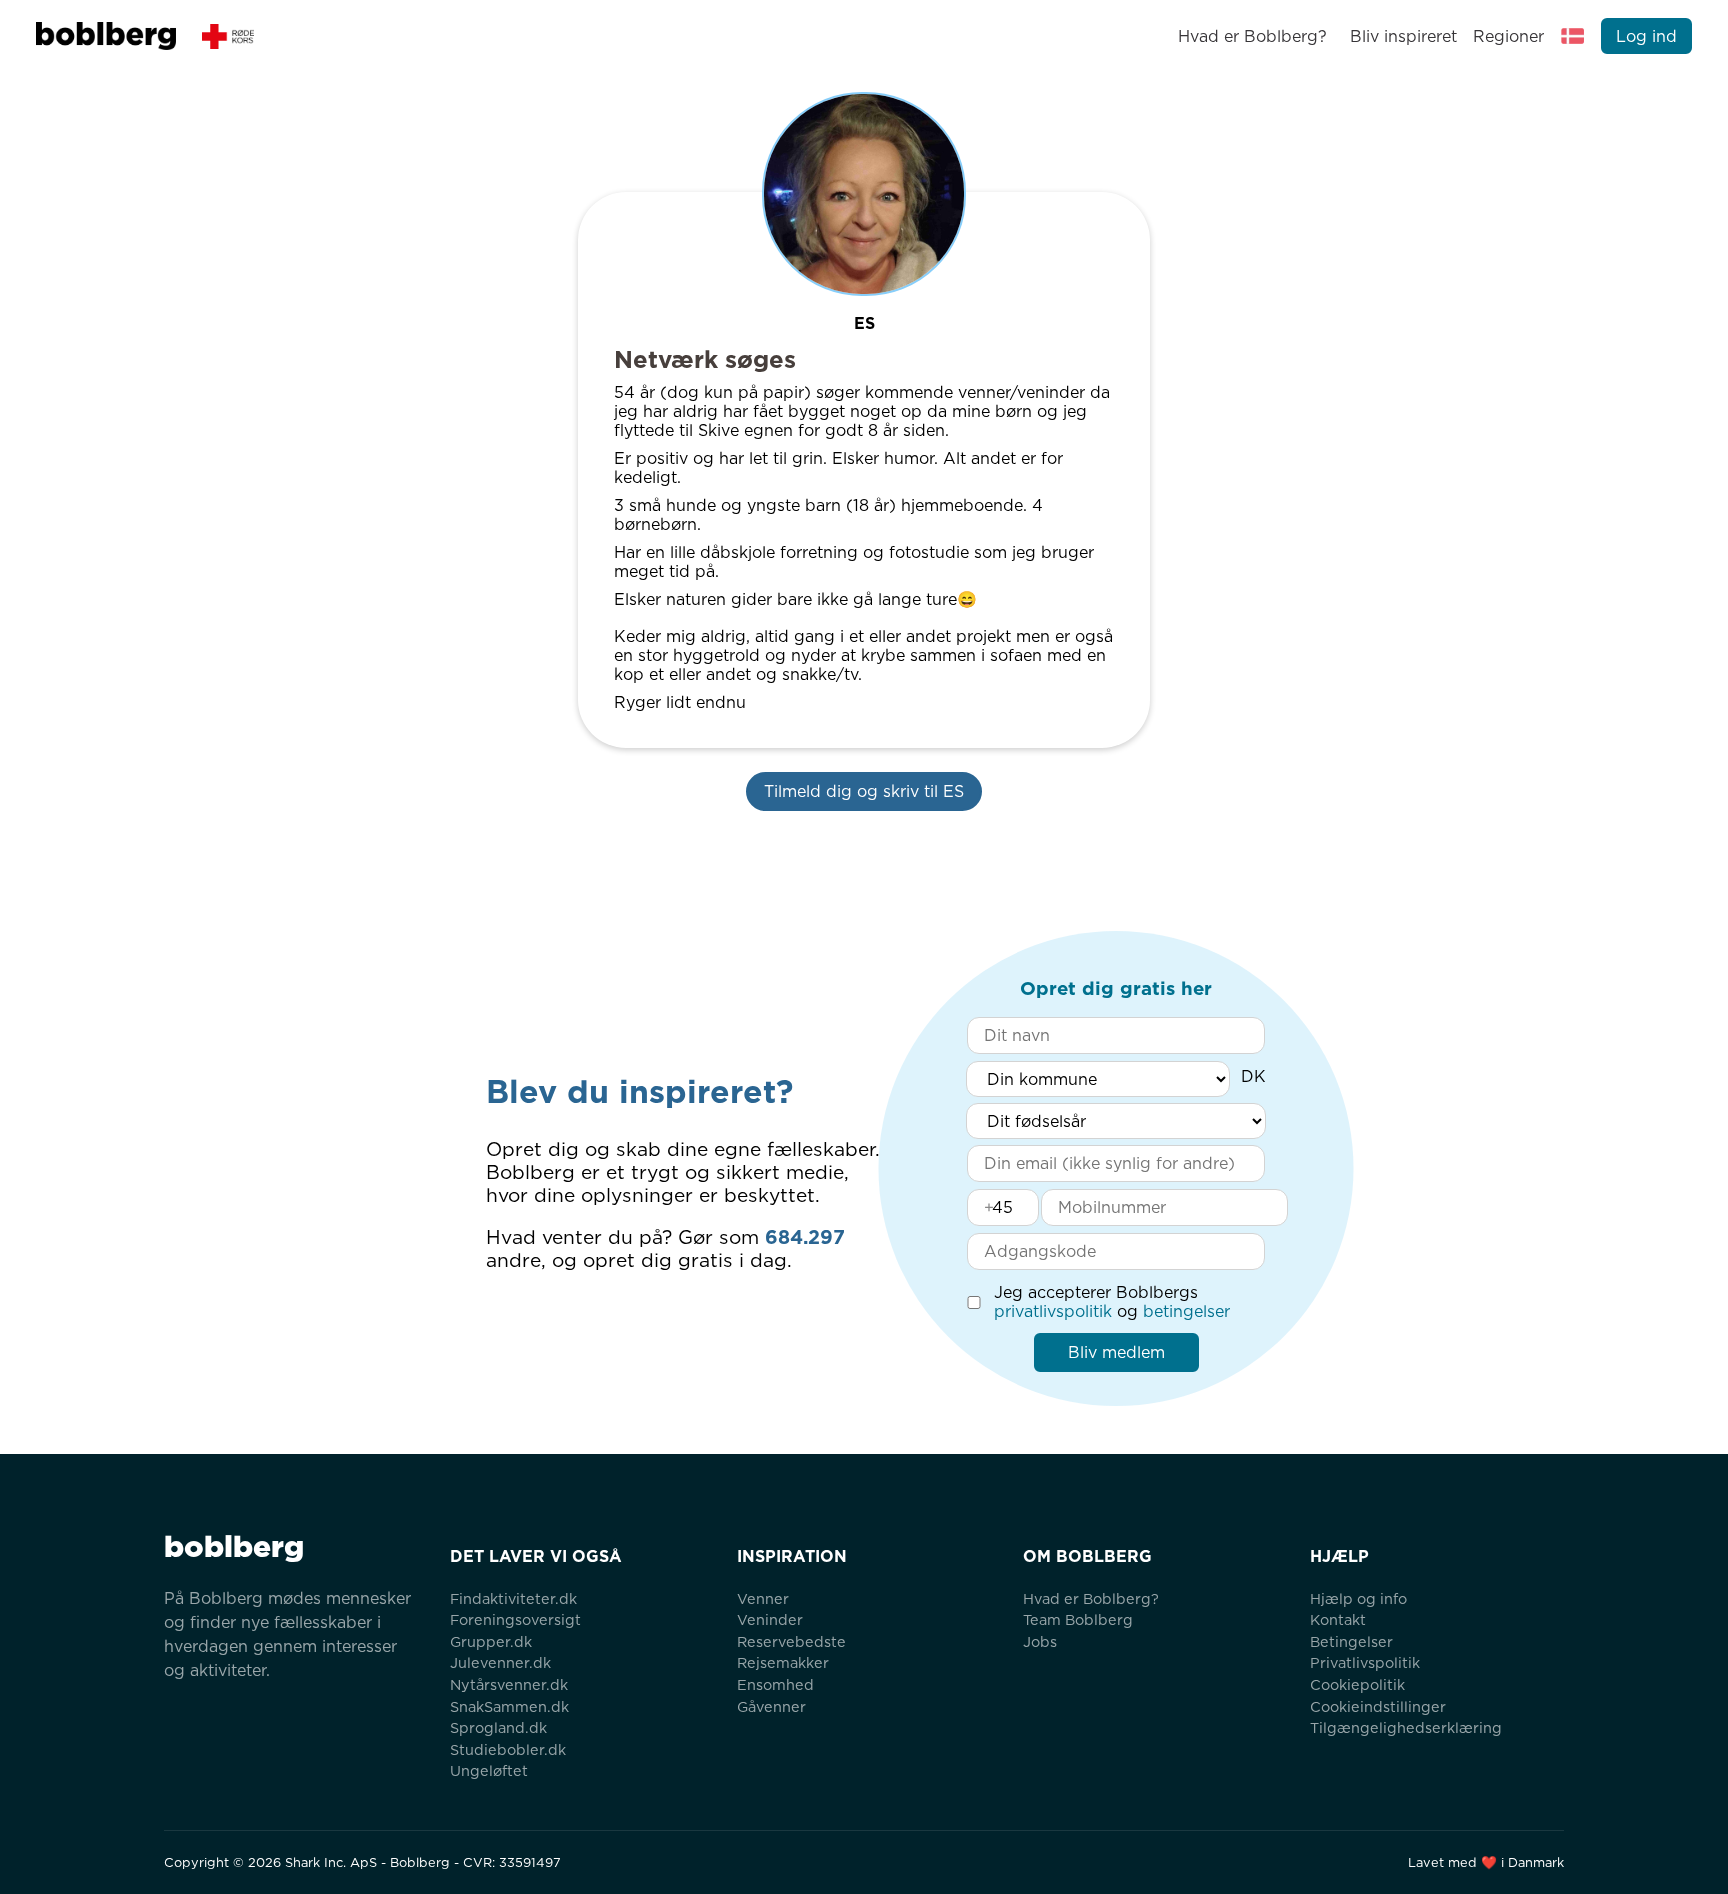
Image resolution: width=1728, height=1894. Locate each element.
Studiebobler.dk (508, 1749)
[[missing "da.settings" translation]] (1573, 36)
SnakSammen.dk (509, 1706)
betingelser (1186, 1311)
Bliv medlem (1116, 1352)
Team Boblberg (1078, 1619)
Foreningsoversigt (515, 1619)
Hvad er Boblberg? (1252, 36)
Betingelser (1351, 1641)
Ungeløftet (489, 1770)
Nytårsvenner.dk (509, 1684)
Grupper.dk (491, 1641)
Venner (763, 1598)
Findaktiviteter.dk (513, 1598)
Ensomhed (775, 1684)
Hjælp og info (1358, 1598)
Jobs (1040, 1641)
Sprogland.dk (498, 1727)
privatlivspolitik (1053, 1311)
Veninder (770, 1619)
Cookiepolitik (1357, 1684)
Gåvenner (771, 1706)
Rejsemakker (783, 1662)
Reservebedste (791, 1641)
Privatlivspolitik (1365, 1662)
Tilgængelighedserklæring (1406, 1727)
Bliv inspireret (1403, 36)
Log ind (1646, 36)
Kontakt (1338, 1619)
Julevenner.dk (500, 1662)
